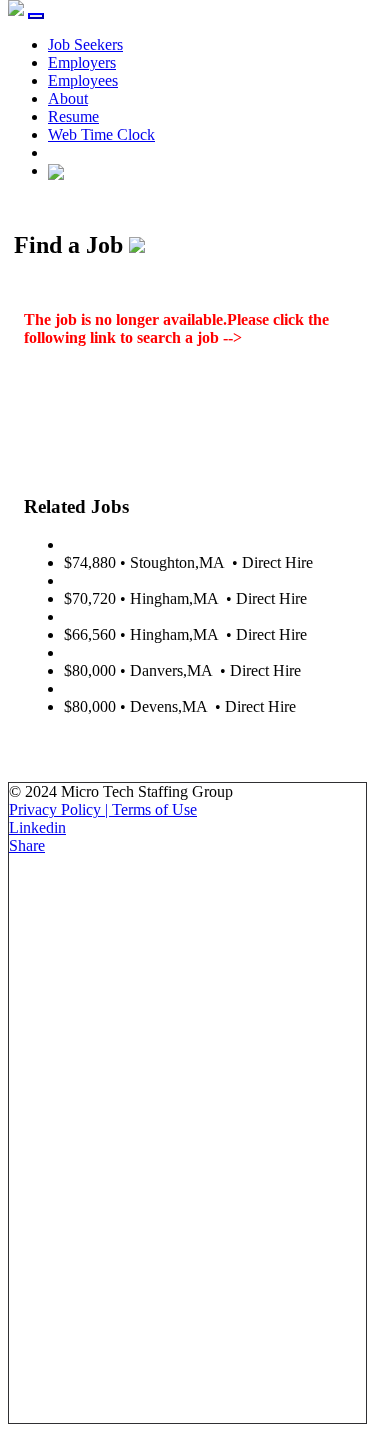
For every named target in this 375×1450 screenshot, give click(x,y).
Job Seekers (85, 44)
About (68, 98)
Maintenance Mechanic (137, 652)
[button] (56, 170)
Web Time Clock (101, 134)
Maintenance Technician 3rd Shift (170, 580)
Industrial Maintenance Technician (172, 616)
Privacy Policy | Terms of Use (103, 809)
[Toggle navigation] (36, 16)
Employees (83, 80)
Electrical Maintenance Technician (172, 544)
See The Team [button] (72, 740)
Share (27, 845)
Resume (73, 116)
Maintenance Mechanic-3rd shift (166, 688)
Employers (82, 62)
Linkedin (37, 827)
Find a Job (279, 337)
